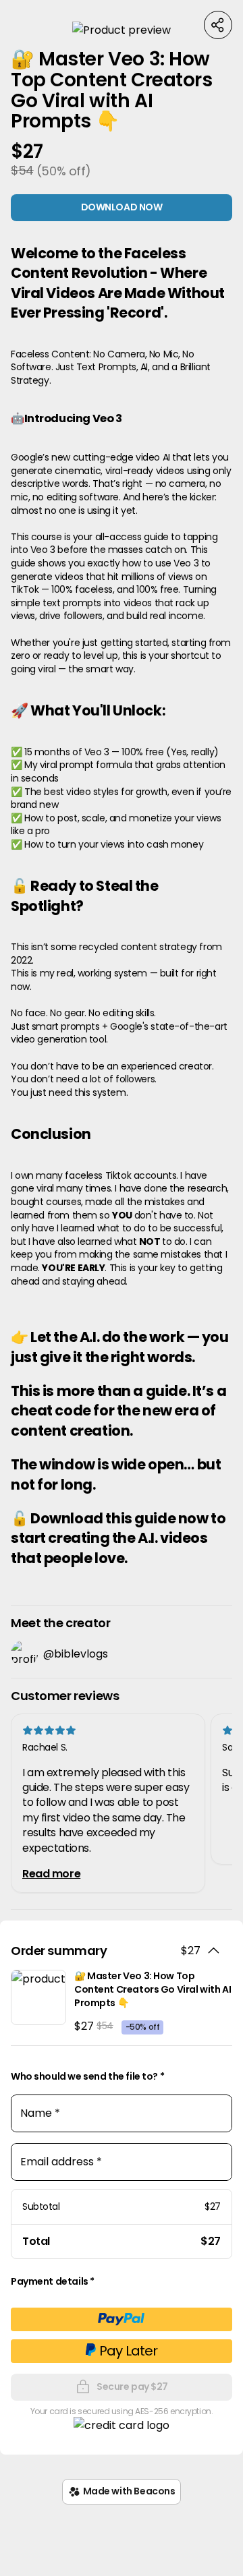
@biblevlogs (76, 1654)
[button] (122, 30)
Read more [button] (51, 1874)
